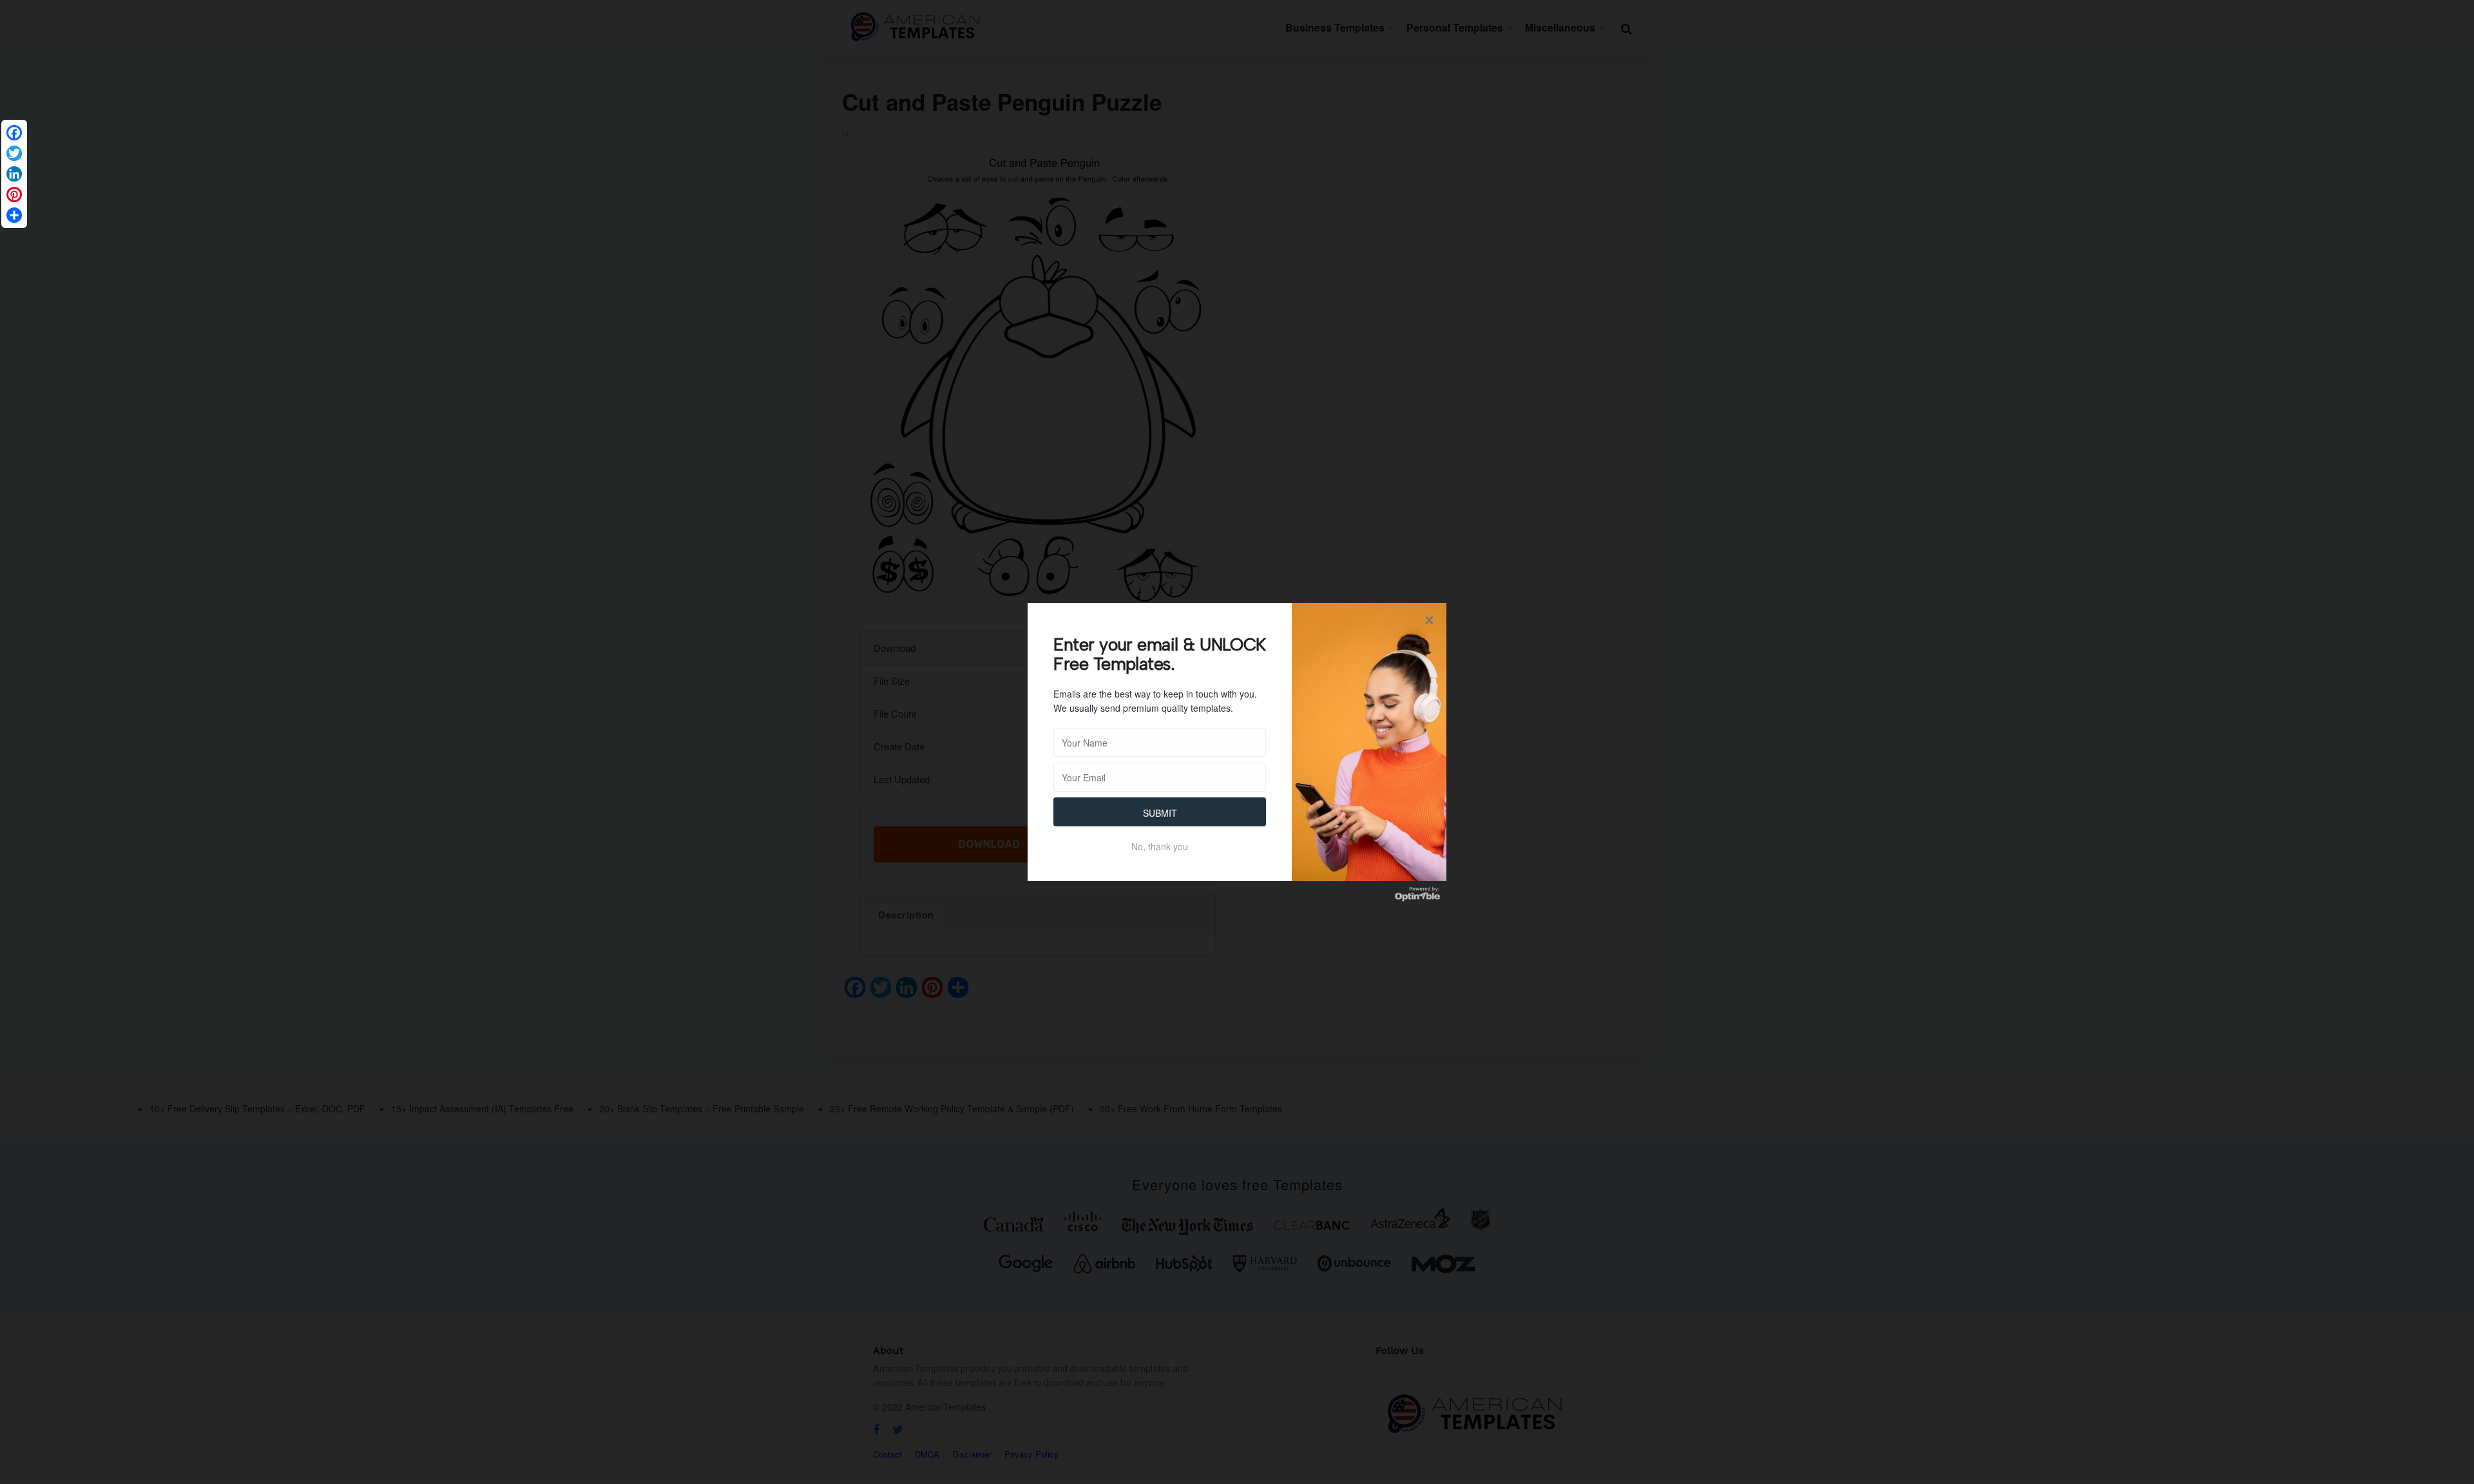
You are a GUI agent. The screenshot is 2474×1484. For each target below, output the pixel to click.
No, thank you (1160, 846)
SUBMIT (1160, 813)
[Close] (1429, 620)
